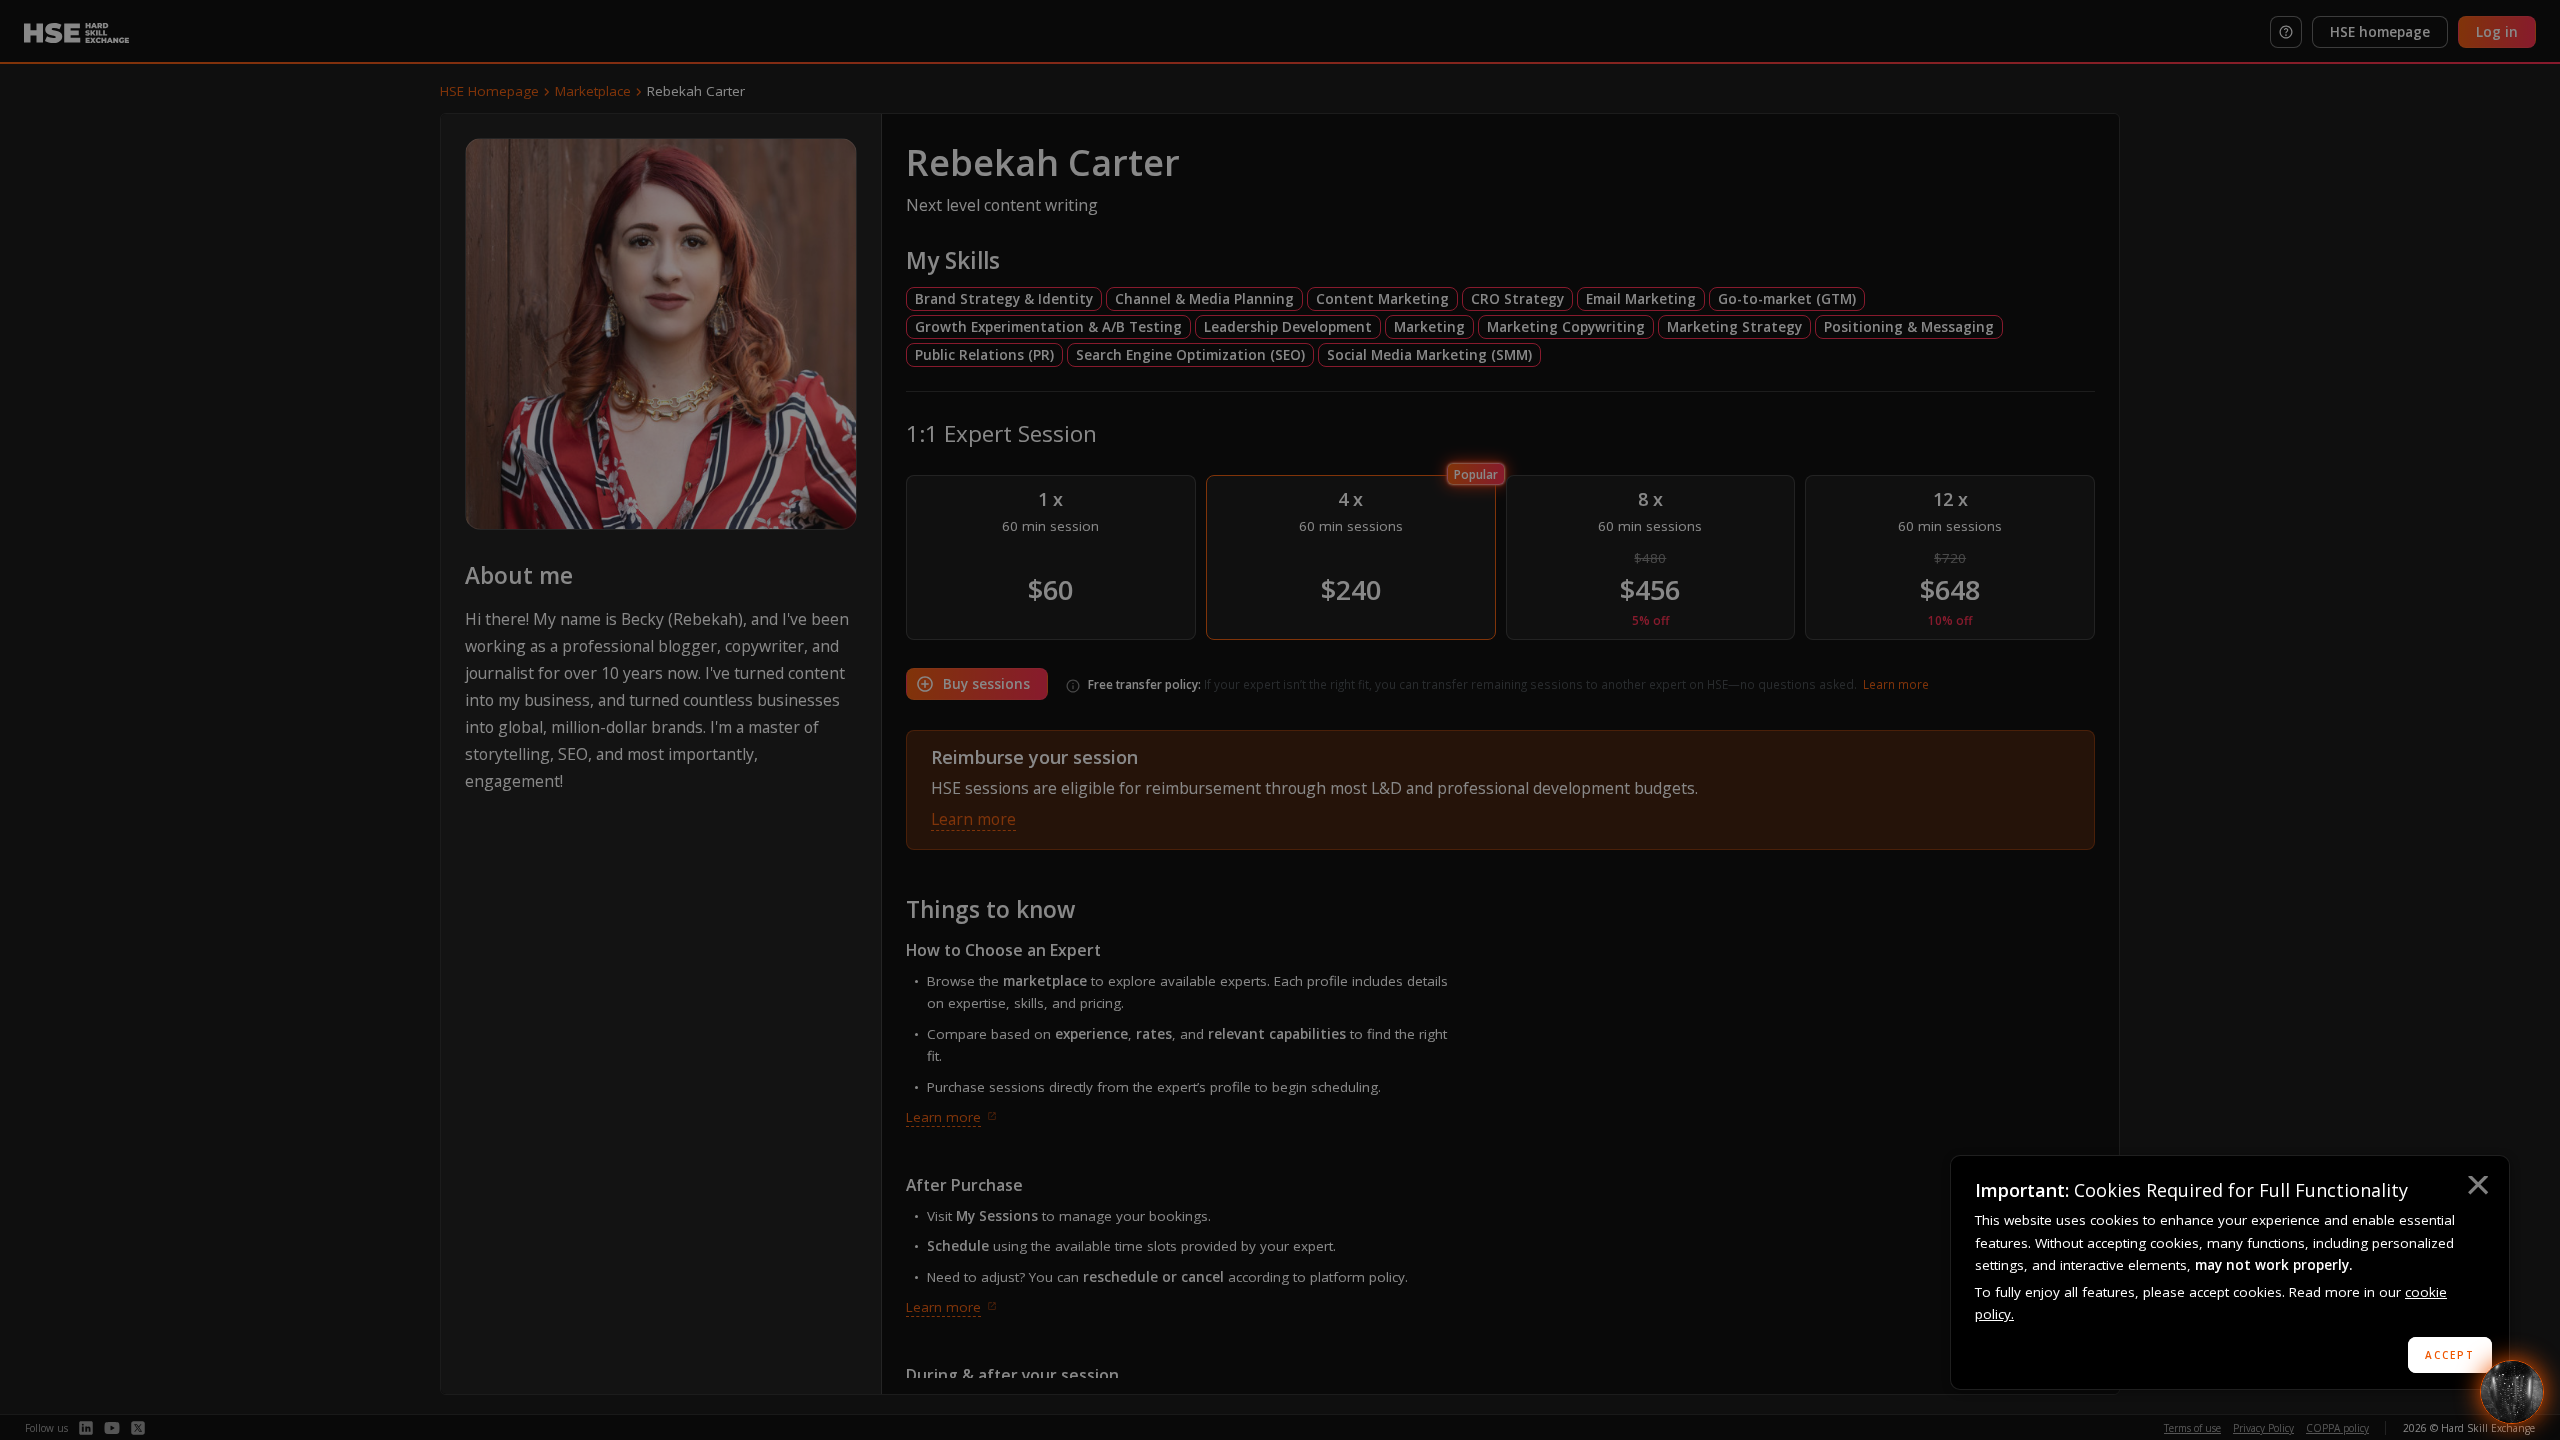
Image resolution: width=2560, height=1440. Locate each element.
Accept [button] (2450, 1355)
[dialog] (2230, 1272)
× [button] (2477, 1188)
